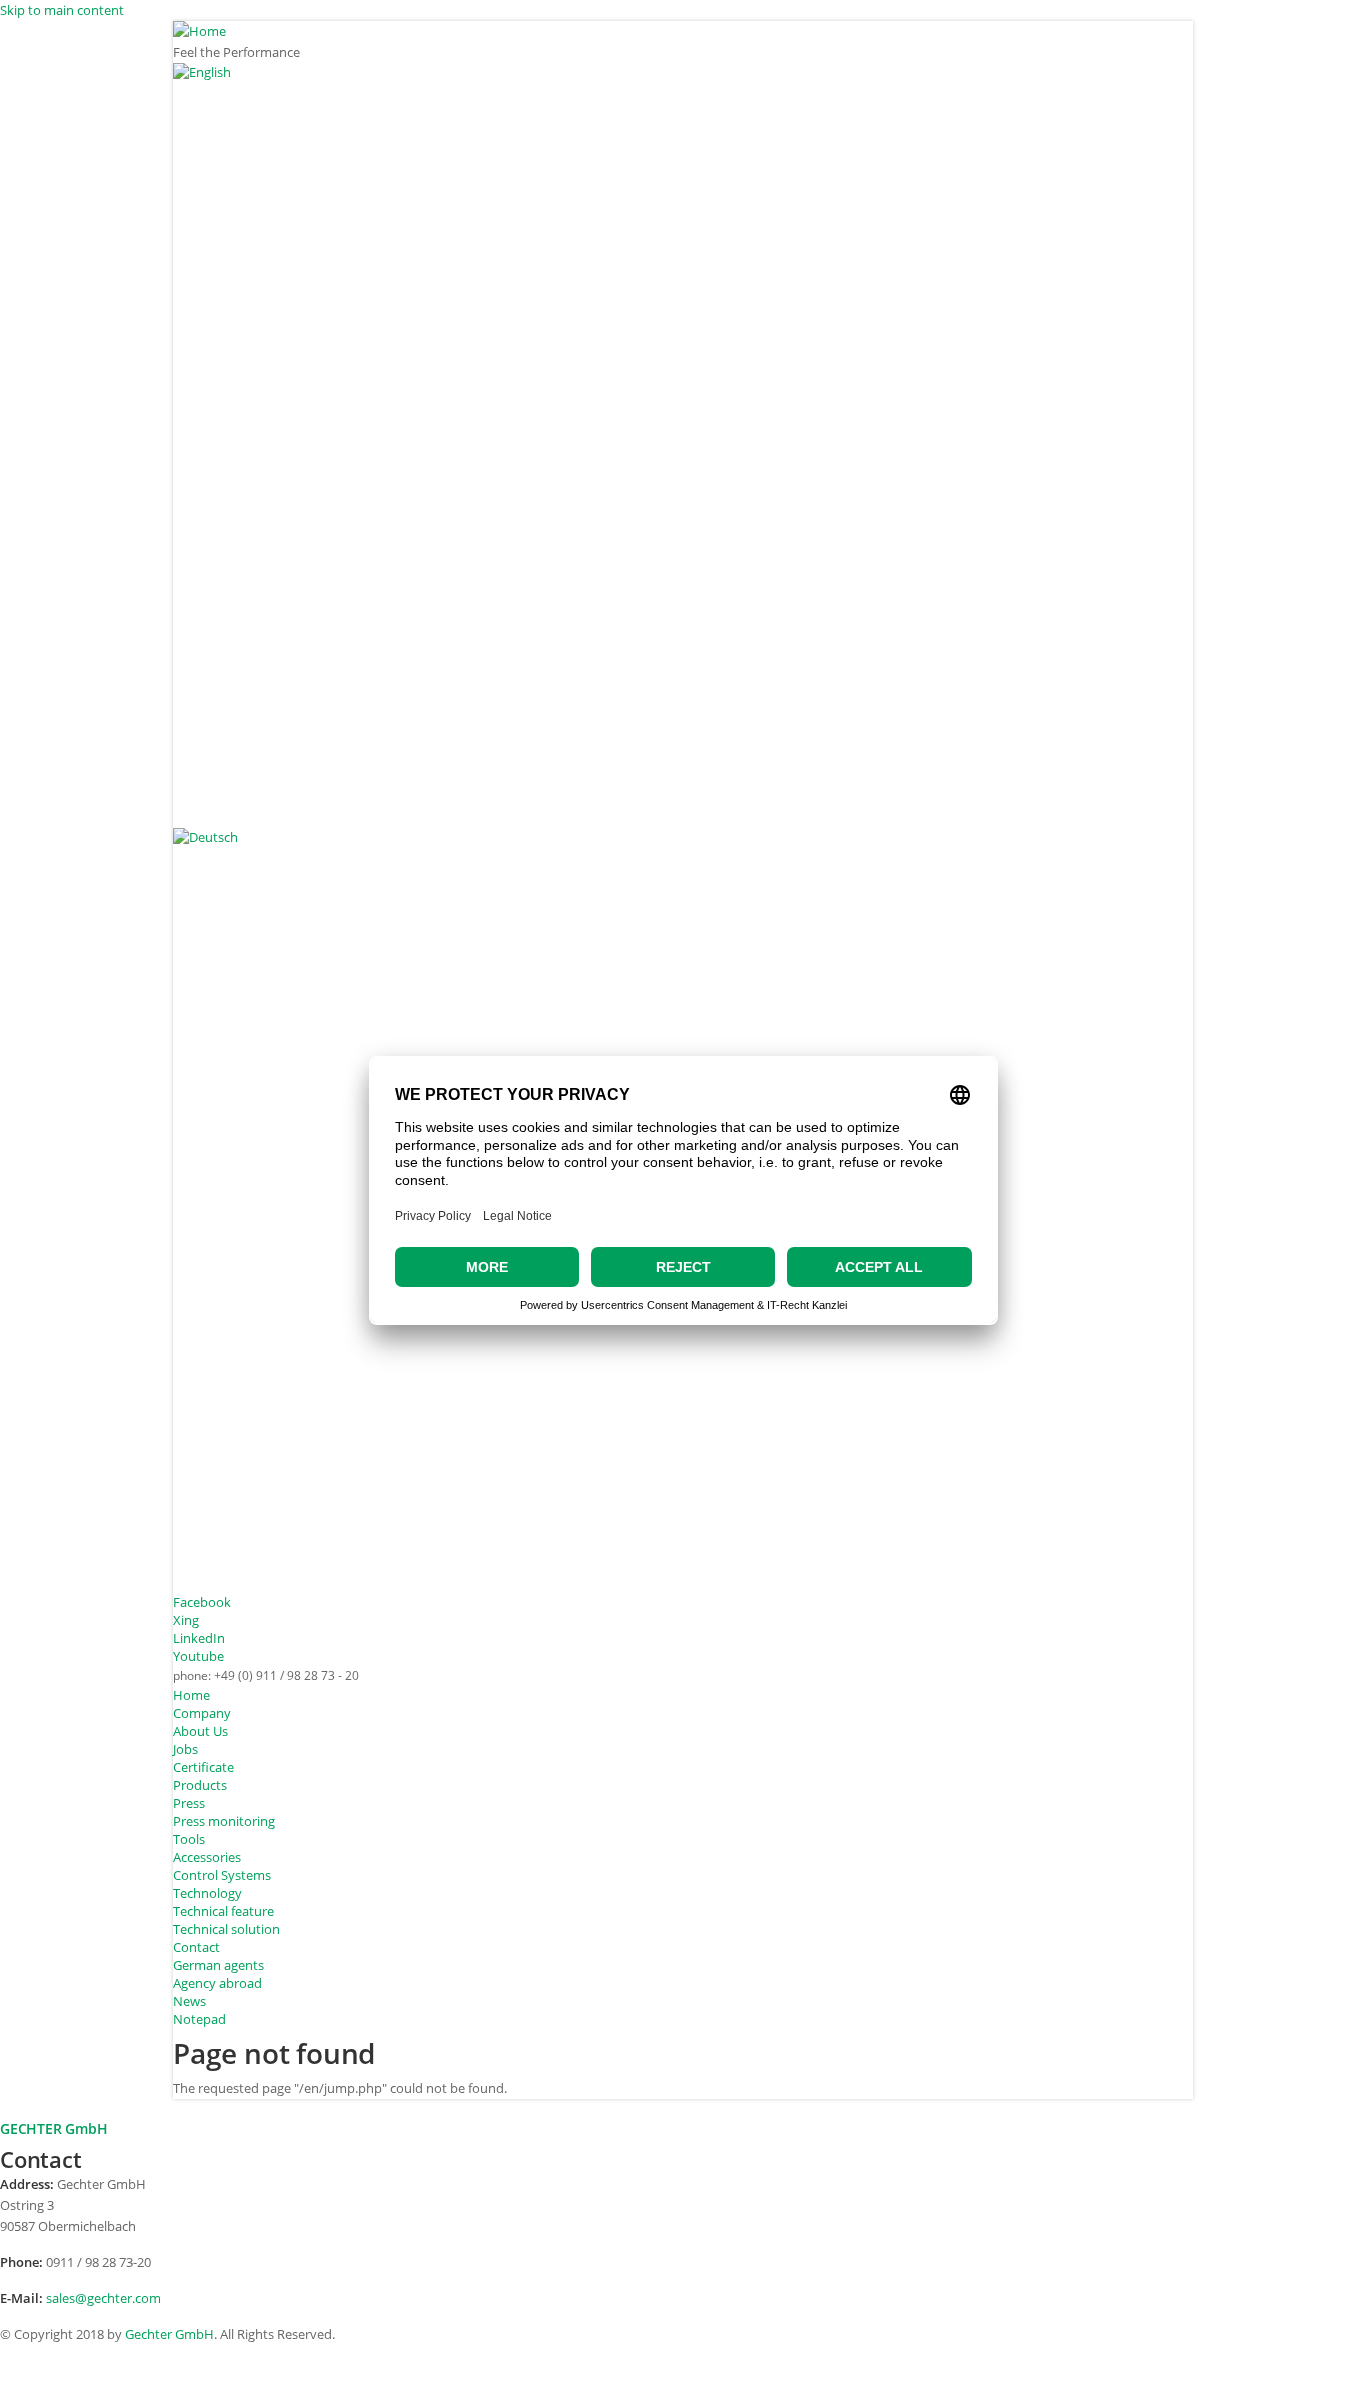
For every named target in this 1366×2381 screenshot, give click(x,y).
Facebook (202, 1602)
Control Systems (222, 1875)
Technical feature (223, 1911)
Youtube (198, 1656)
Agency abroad (217, 1983)
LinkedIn (199, 1638)
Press (189, 1803)
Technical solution (226, 1929)
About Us (200, 1731)
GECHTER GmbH (54, 2128)
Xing (186, 1620)
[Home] (683, 31)
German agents (218, 1965)
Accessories (207, 1857)
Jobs (185, 1749)
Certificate (203, 1767)
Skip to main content (62, 10)
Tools (189, 1839)
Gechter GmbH (169, 2334)
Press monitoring (224, 1821)
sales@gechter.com (103, 2298)
